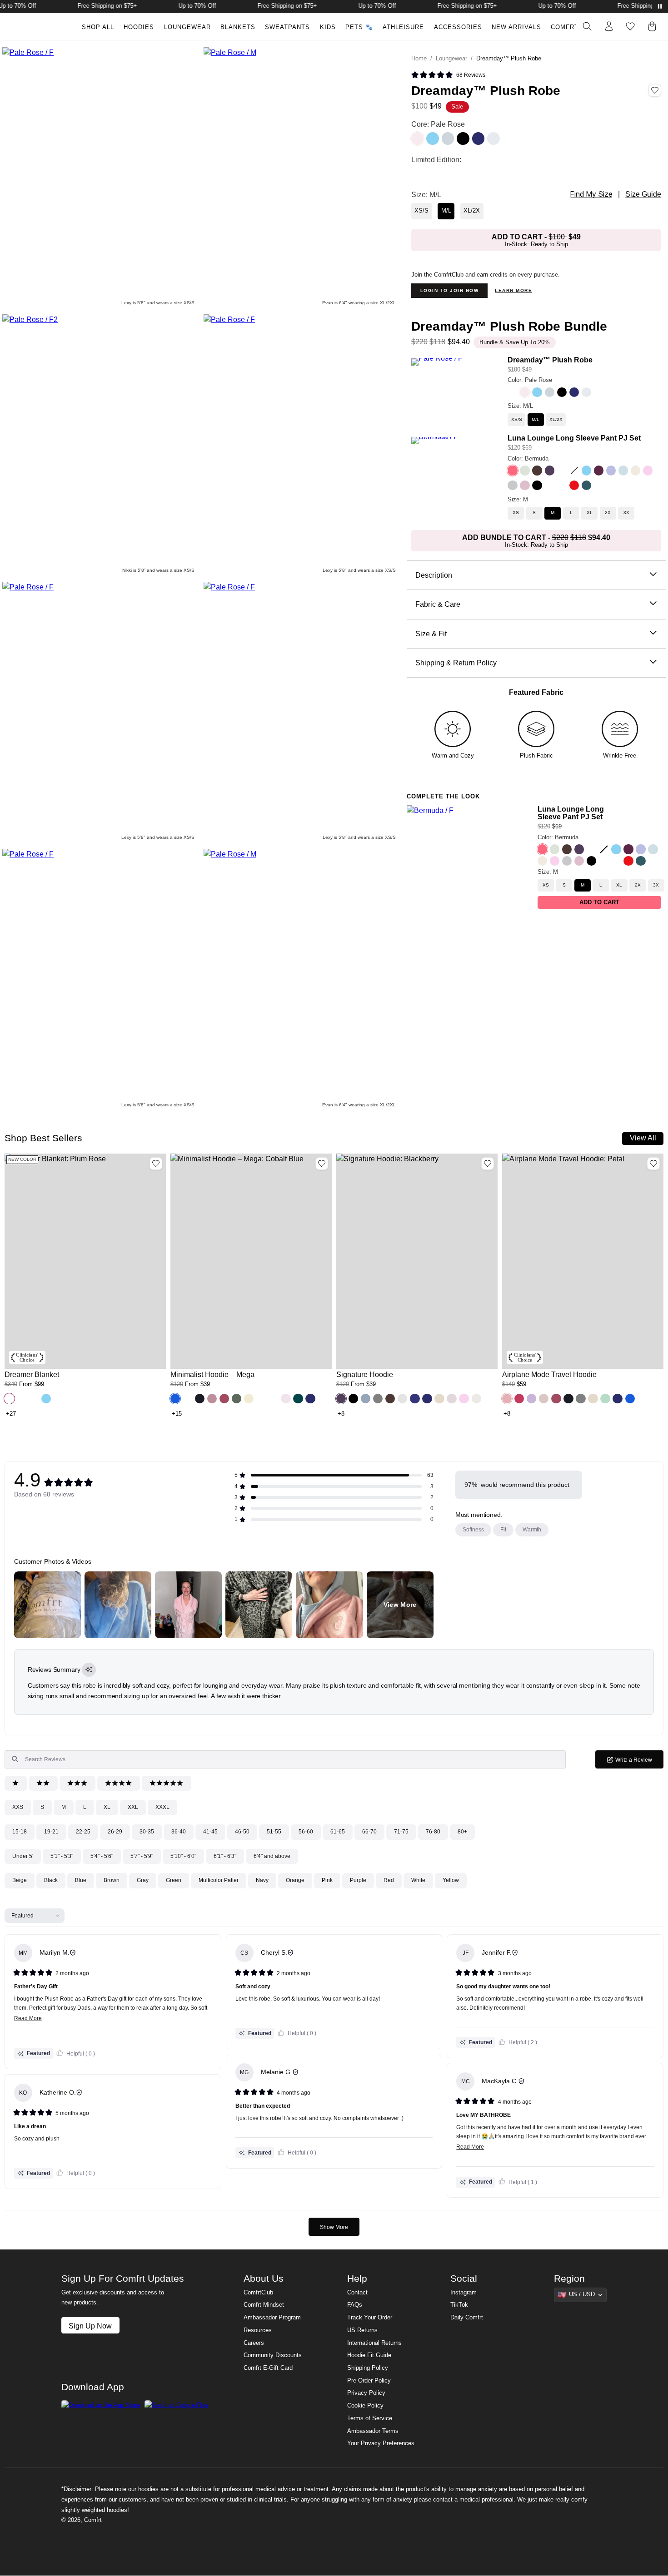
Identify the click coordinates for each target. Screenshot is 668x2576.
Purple (358, 1880)
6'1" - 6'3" (225, 1856)
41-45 (210, 1832)
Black (51, 1880)
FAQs (355, 2305)
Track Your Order (370, 2318)
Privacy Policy (366, 2393)
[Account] (609, 26)
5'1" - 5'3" (62, 1856)
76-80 (433, 1832)
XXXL (162, 1807)
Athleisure (403, 27)
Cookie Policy (365, 2406)
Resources (258, 2330)
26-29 (115, 1832)
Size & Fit (431, 634)
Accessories (458, 27)
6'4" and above (272, 1856)
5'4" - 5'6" (102, 1856)
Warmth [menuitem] (532, 1530)
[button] (448, 75)
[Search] (587, 26)
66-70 (369, 1832)
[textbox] (285, 1759)
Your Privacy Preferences (381, 2443)
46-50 (242, 1832)
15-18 (20, 1832)
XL (107, 1807)
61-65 (338, 1832)
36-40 (179, 1832)
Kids (328, 27)
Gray (143, 1880)
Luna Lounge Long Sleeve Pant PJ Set (574, 438)
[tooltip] (89, 1670)
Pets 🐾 (359, 27)
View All (643, 1138)
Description (434, 575)
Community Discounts (273, 2355)
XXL (133, 1807)
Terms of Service (370, 2418)
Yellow (451, 1880)
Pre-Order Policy (369, 2381)
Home (419, 59)
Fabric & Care (438, 604)
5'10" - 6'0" (183, 1856)
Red (389, 1880)
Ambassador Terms (373, 2431)
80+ (462, 1832)
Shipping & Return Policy (456, 663)
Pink (327, 1880)
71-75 (401, 1832)
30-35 (147, 1832)
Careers (254, 2343)
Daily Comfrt (467, 2318)
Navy (262, 1880)
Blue (81, 1880)
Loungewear (187, 27)
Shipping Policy (368, 2368)
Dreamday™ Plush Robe (550, 360)
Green (174, 1880)
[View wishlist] (630, 26)
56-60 (306, 1832)
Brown (112, 1880)
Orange (295, 1880)
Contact (357, 2293)
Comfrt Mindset (264, 2305)
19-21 (51, 1832)
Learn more (513, 290)
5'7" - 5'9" (142, 1856)
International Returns (374, 2343)
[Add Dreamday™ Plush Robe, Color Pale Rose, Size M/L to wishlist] (655, 90)
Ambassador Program (272, 2318)
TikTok (459, 2305)
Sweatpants (287, 27)
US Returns (362, 2330)
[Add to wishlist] (156, 1164)
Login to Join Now (450, 290)
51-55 (274, 1832)
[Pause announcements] (660, 6)
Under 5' (23, 1856)
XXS (18, 1807)
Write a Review (639, 1762)
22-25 (83, 1832)
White (418, 1880)
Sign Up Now (90, 2326)
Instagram (464, 2293)
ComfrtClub (573, 27)
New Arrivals (516, 27)
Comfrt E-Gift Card (268, 2368)
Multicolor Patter (219, 1880)
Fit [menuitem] (503, 1530)
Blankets (238, 27)
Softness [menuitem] (473, 1530)
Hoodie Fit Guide (369, 2355)
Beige (20, 1880)
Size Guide (643, 194)
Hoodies (139, 27)
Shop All (98, 27)
